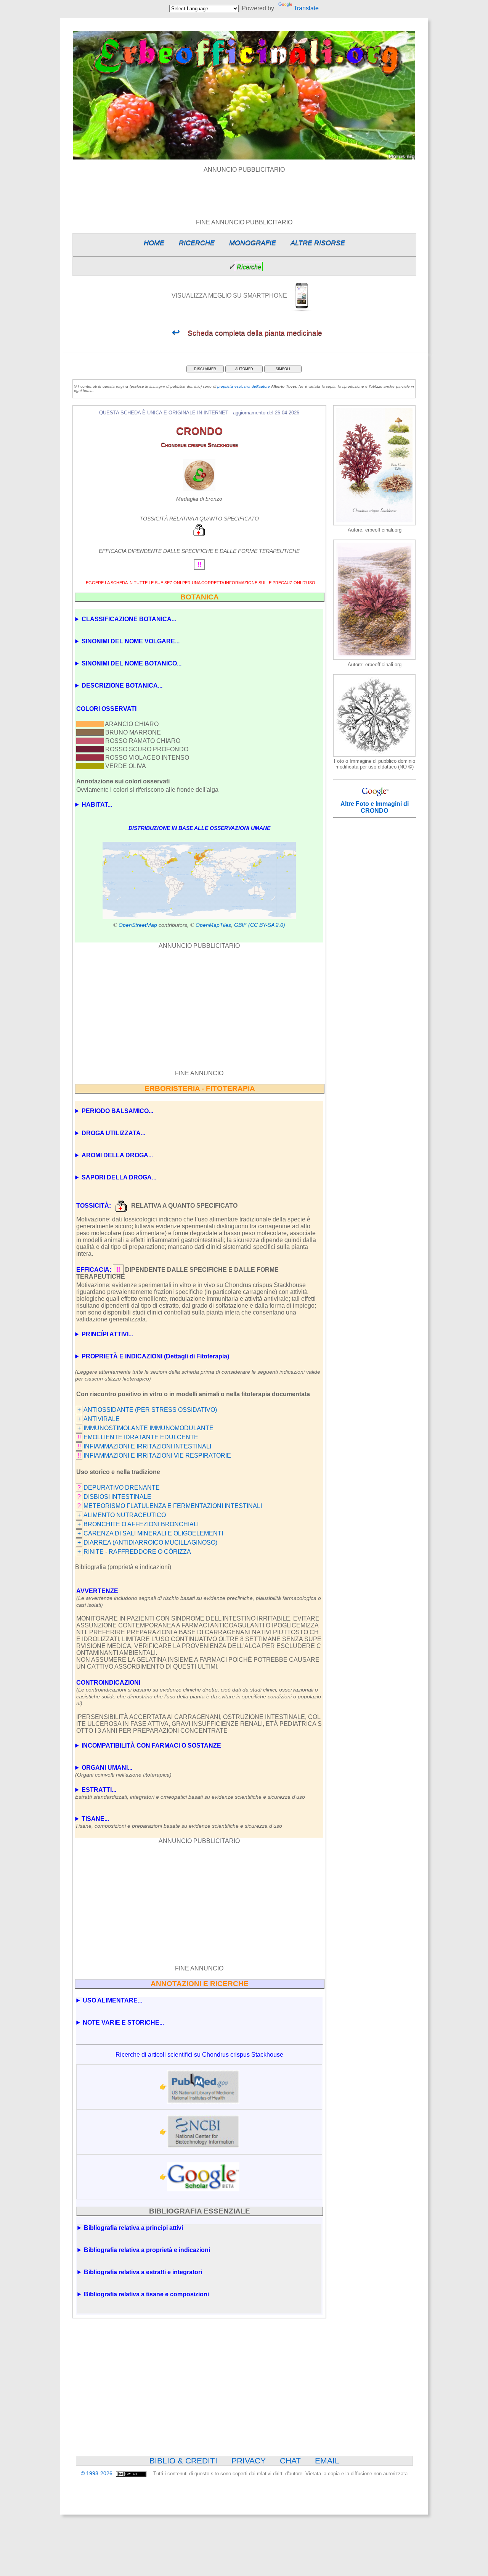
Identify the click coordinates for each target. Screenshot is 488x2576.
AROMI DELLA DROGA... (117, 1155)
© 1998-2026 (97, 2474)
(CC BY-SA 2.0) (267, 925)
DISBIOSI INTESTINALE (117, 1497)
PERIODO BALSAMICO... (117, 1111)
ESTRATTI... (190, 1793)
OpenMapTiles (213, 925)
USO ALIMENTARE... (112, 2000)
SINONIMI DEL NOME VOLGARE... (131, 641)
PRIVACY (249, 2461)
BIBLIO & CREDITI (183, 2461)
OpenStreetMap (138, 925)
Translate (306, 8)
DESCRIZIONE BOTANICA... (122, 685)
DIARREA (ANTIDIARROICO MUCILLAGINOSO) (150, 1543)
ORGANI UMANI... (123, 1771)
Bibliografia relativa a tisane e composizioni (146, 2294)
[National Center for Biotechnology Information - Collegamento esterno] (203, 2132)
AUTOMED (244, 369)
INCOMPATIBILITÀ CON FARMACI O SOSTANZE (151, 1746)
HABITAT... (97, 805)
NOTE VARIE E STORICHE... (123, 2023)
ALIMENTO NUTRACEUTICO (125, 1515)
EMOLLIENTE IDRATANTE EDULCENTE (141, 1437)
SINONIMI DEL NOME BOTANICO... (132, 663)
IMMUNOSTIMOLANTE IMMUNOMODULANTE (148, 1428)
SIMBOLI (283, 369)
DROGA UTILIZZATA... (113, 1133)
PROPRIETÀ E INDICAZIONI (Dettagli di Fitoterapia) (155, 1356)
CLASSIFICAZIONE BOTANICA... (129, 619)
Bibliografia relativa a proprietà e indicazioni (147, 2250)
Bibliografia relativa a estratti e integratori (143, 2272)
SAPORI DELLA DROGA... (119, 1177)
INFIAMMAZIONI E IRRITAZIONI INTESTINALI (147, 1446)
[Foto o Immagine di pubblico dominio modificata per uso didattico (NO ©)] (374, 755)
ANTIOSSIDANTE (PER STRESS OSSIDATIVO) (150, 1410)
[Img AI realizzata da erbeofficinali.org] (374, 523)
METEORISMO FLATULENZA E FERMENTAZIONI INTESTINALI (173, 1506)
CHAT (290, 2461)
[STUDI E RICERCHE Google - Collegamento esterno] (203, 2177)
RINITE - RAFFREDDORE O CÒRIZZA (137, 1552)
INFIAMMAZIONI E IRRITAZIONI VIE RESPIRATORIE (157, 1456)
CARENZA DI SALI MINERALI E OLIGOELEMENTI (153, 1533)
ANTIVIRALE (102, 1419)
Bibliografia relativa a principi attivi (133, 2228)
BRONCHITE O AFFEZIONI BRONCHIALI (141, 1524)
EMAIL (327, 2461)
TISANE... (179, 1822)
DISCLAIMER (205, 369)
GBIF (240, 925)
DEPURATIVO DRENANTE (122, 1488)
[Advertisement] (244, 190)
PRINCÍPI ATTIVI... (107, 1334)
